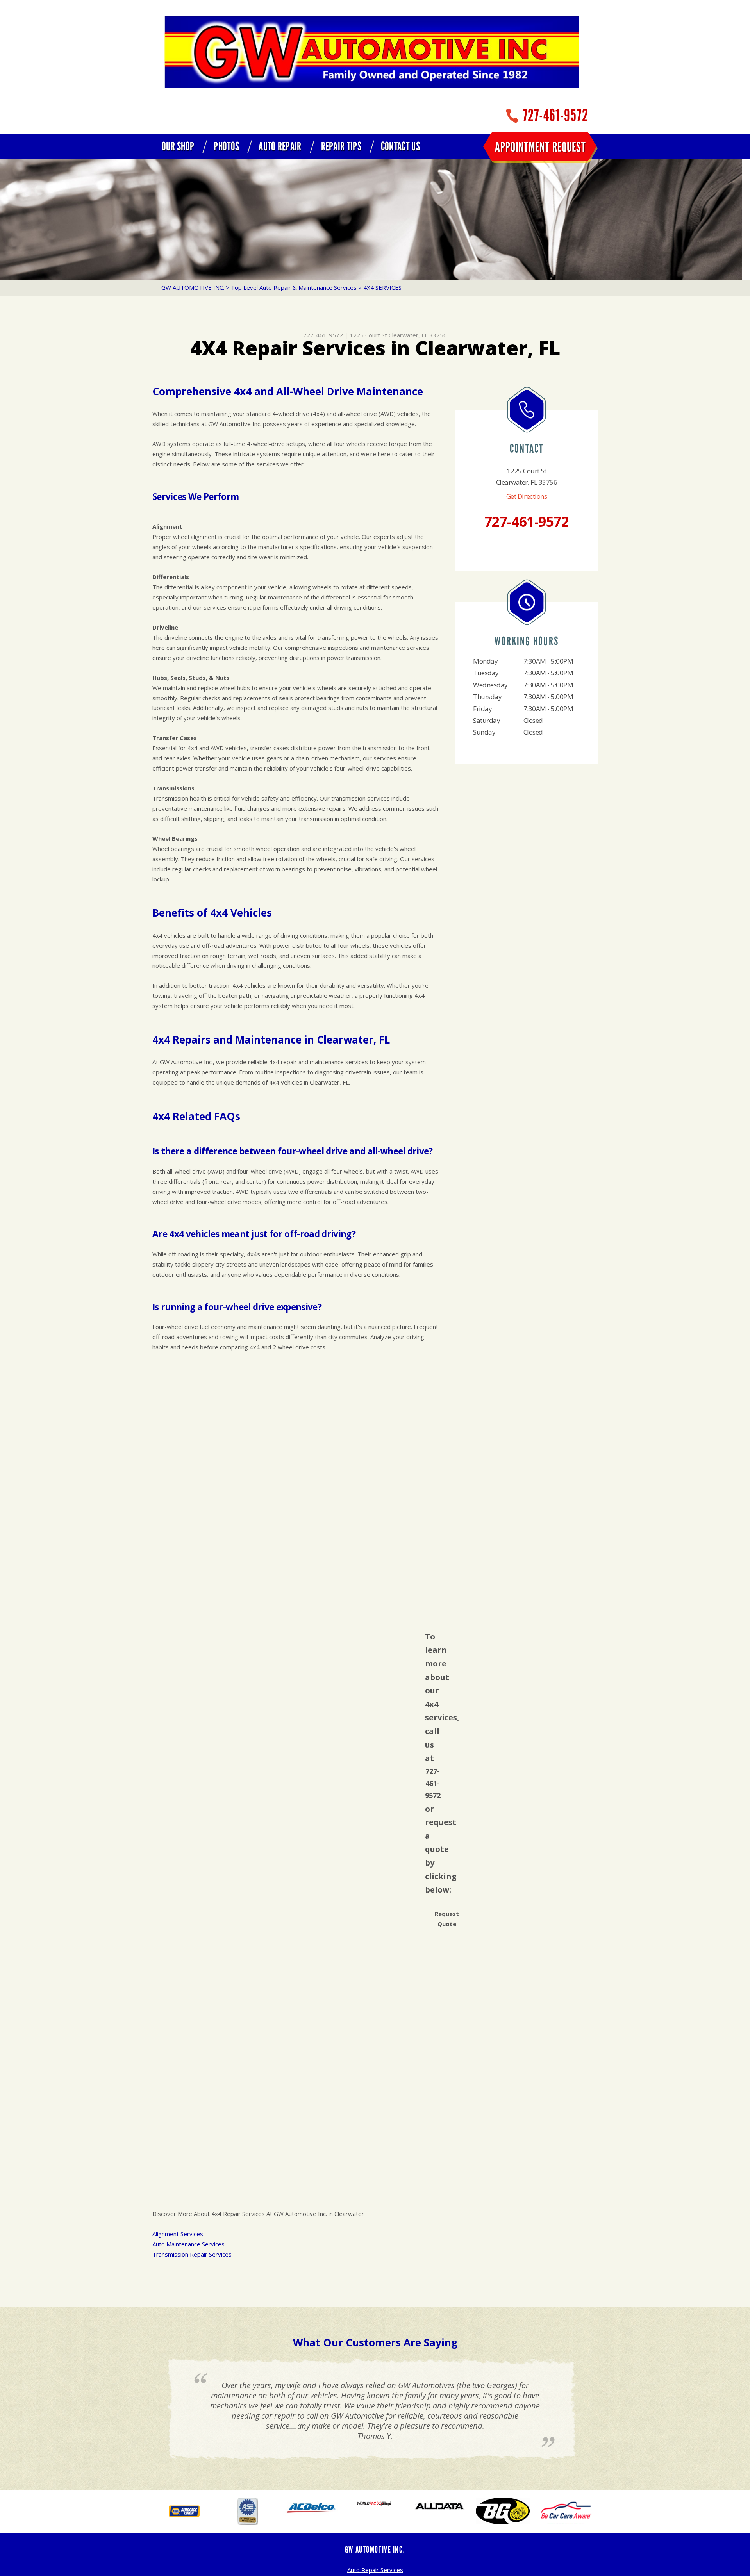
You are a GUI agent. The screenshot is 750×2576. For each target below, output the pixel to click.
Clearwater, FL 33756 (418, 335)
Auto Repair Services (375, 2570)
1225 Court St (368, 335)
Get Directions (527, 496)
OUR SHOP (178, 146)
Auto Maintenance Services (188, 2244)
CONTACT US (400, 146)
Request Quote (447, 1919)
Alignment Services (178, 2234)
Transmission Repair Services (192, 2254)
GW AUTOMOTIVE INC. (193, 287)
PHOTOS (226, 146)
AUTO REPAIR (280, 146)
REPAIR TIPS (341, 146)
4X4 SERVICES (382, 287)
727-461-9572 (555, 115)
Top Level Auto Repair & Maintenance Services (294, 287)
